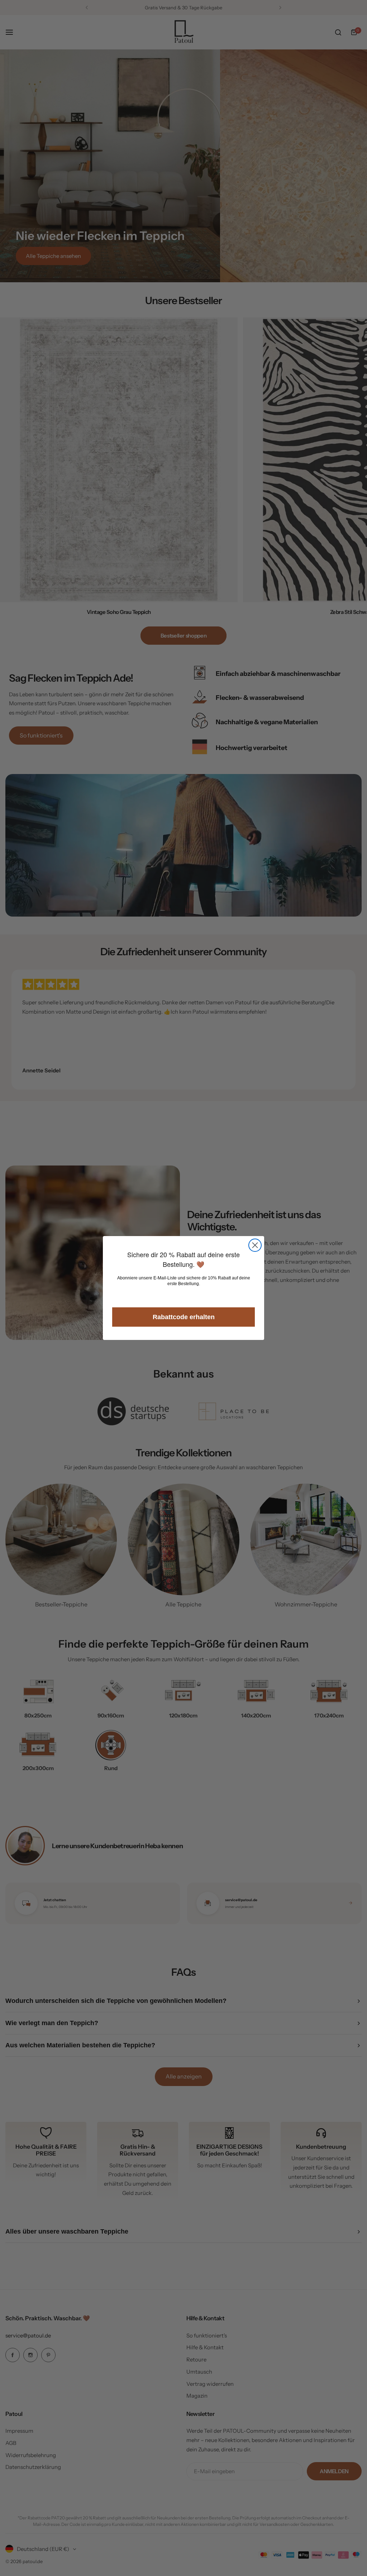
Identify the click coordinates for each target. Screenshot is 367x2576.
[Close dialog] (255, 1245)
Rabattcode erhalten (184, 1317)
